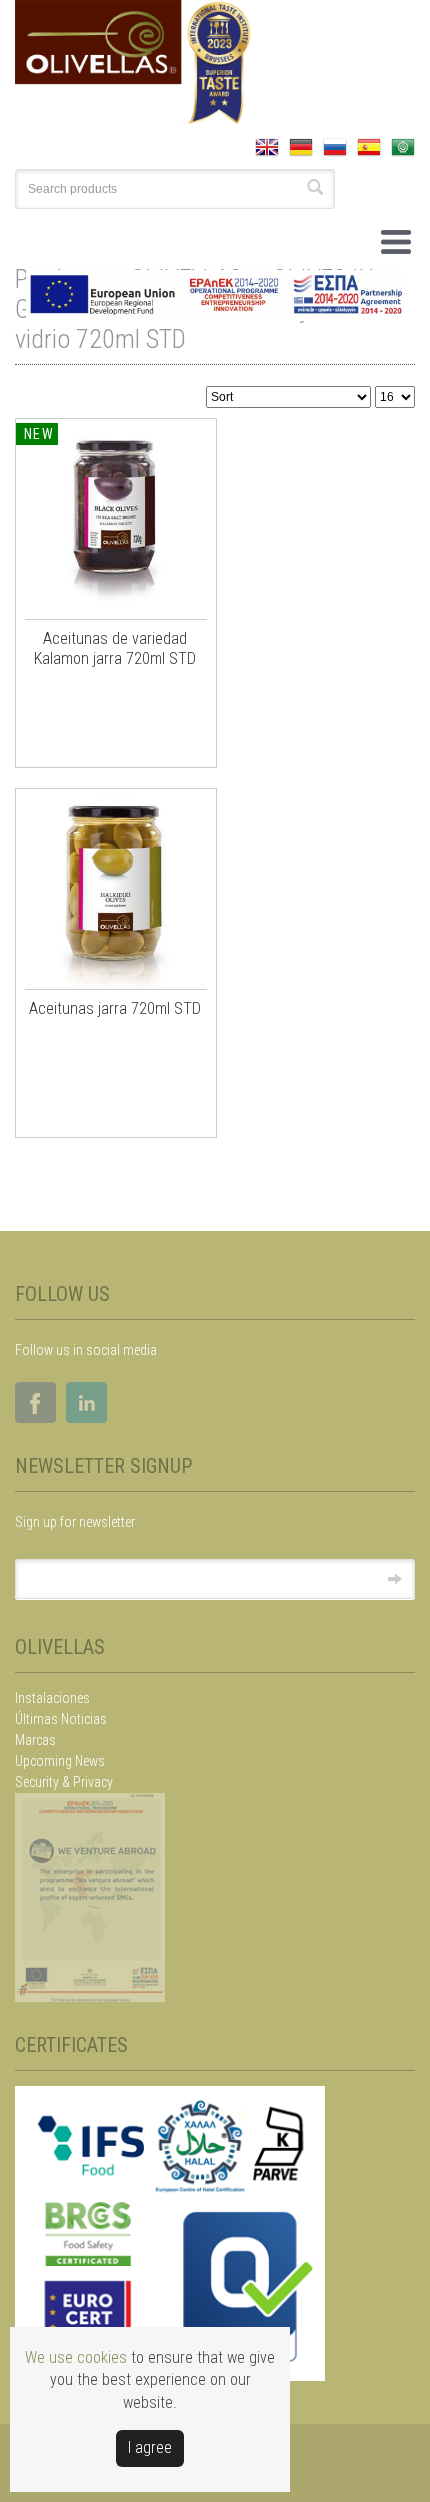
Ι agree (150, 2447)
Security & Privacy (64, 1782)
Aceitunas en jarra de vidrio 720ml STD (196, 324)
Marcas (35, 1740)
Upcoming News (60, 1761)
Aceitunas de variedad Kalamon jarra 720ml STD (115, 648)
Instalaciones (52, 1698)
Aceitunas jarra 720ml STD (115, 1008)
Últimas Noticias (61, 1719)
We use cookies (76, 2357)
